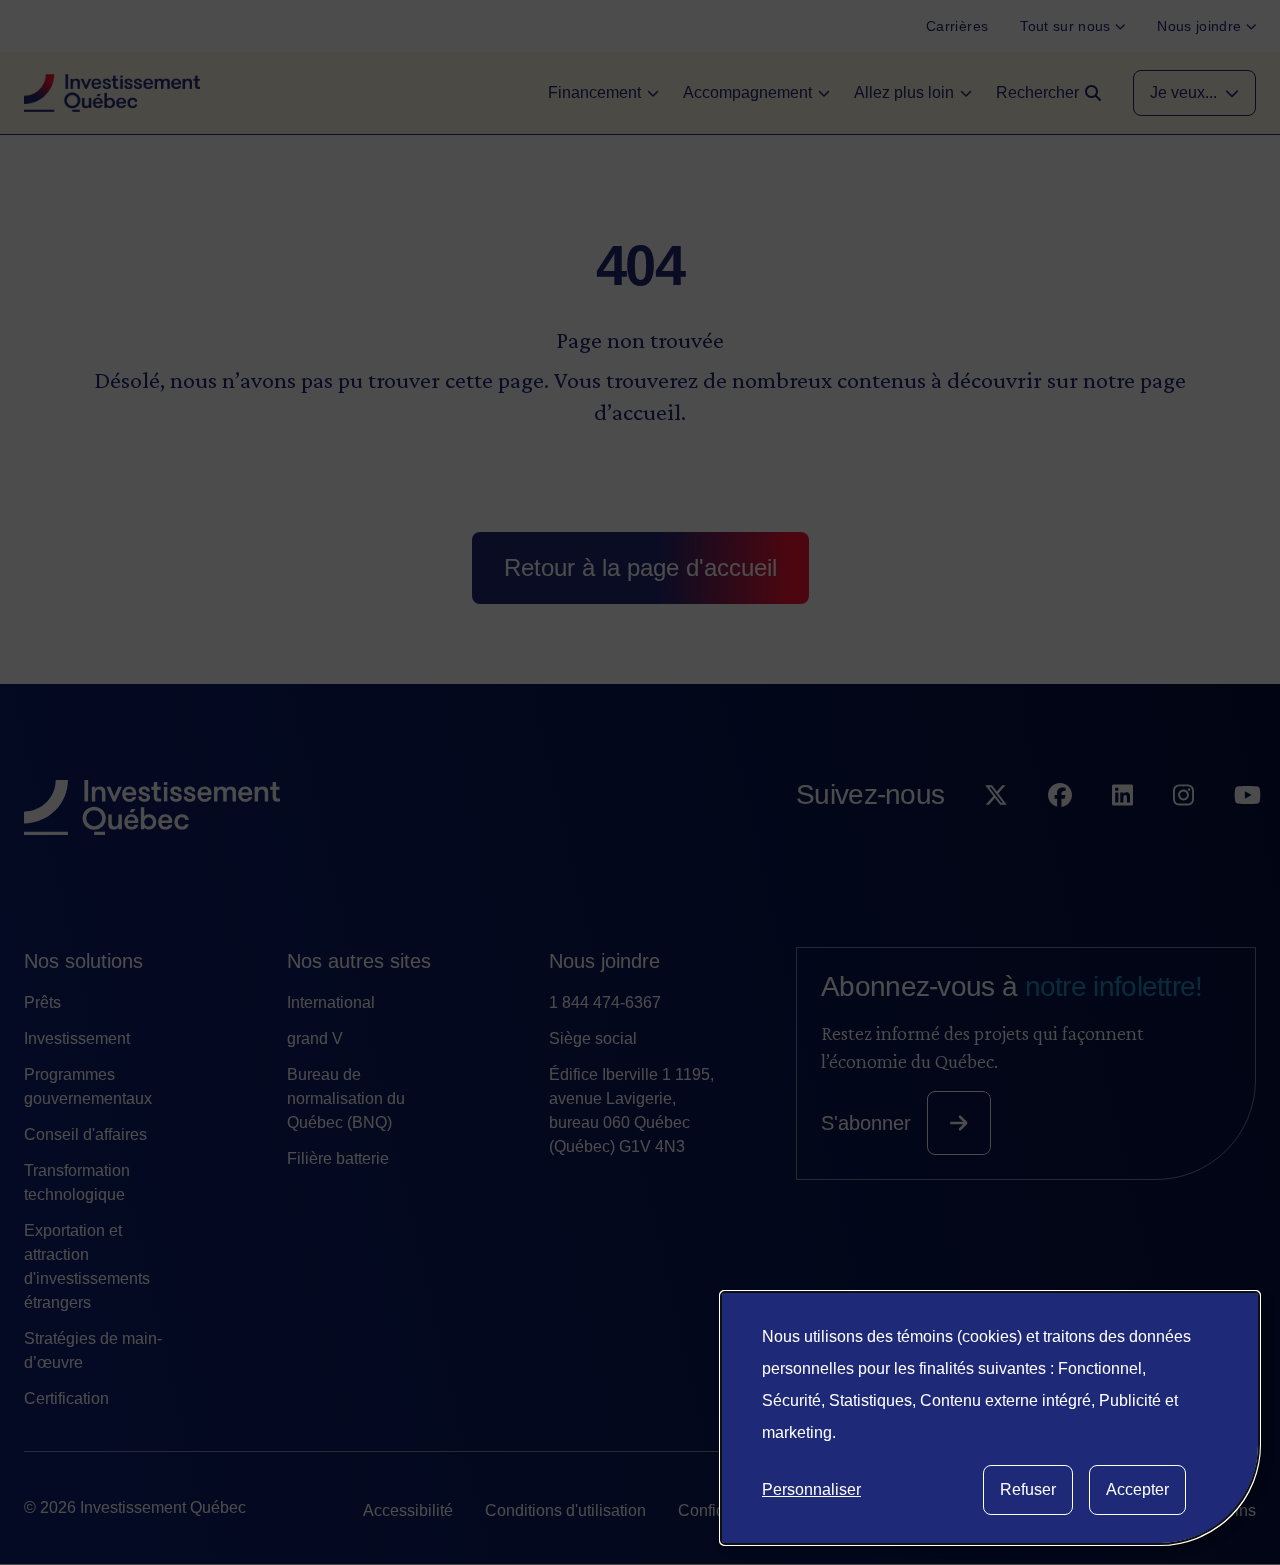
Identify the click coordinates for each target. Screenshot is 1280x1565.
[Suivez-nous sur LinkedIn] (1122, 835)
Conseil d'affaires (85, 1134)
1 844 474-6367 (605, 1002)
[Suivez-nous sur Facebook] (1060, 835)
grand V (315, 1038)
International (331, 1002)
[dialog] (990, 1418)
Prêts (42, 1002)
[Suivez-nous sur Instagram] (1183, 835)
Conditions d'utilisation (565, 1510)
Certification (66, 1398)
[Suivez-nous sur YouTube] (1247, 835)
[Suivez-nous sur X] (996, 835)
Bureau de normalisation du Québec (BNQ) (346, 1098)
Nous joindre (604, 961)
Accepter (1137, 1489)
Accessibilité (408, 1510)
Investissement (77, 1038)
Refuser (1028, 1489)
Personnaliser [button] (811, 1489)
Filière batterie (338, 1158)
